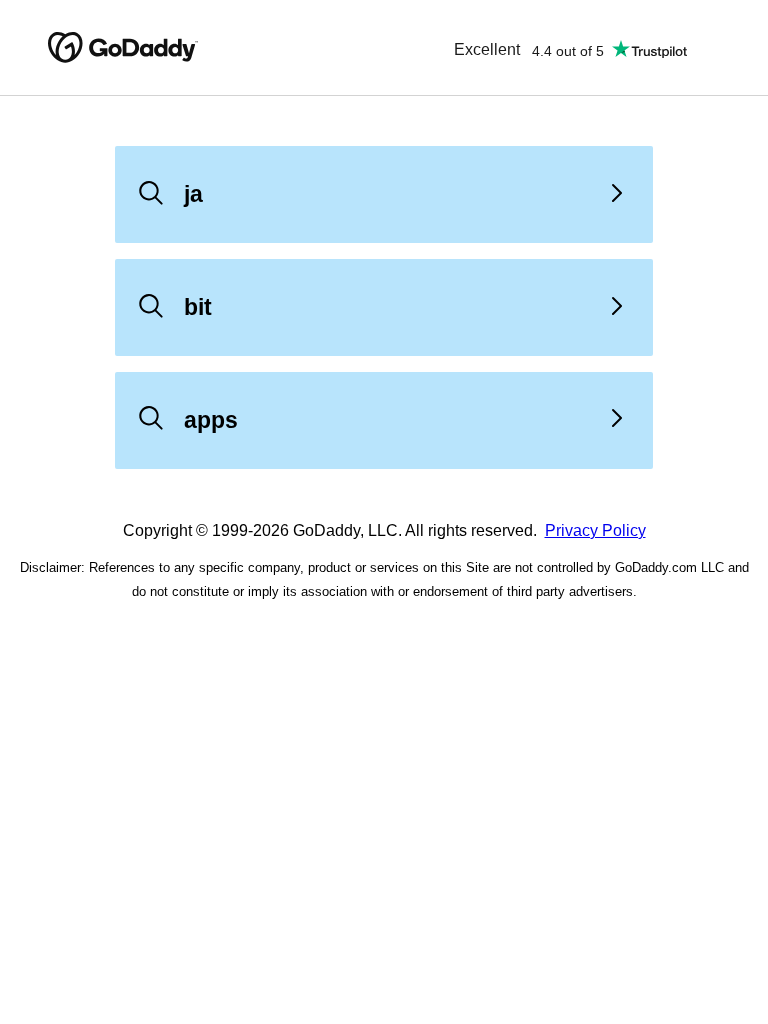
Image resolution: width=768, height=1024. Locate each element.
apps (211, 420)
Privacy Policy (595, 530)
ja (193, 194)
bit (198, 307)
